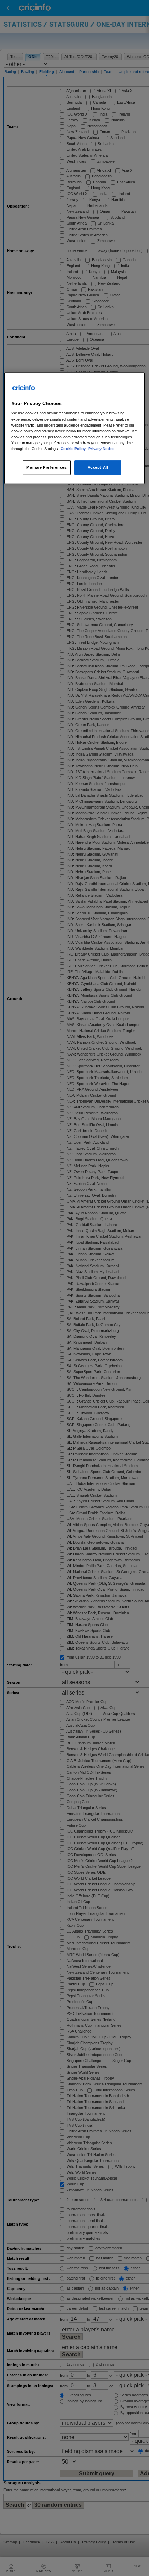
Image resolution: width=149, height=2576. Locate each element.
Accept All (98, 467)
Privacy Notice (101, 449)
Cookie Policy (74, 449)
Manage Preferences (46, 467)
